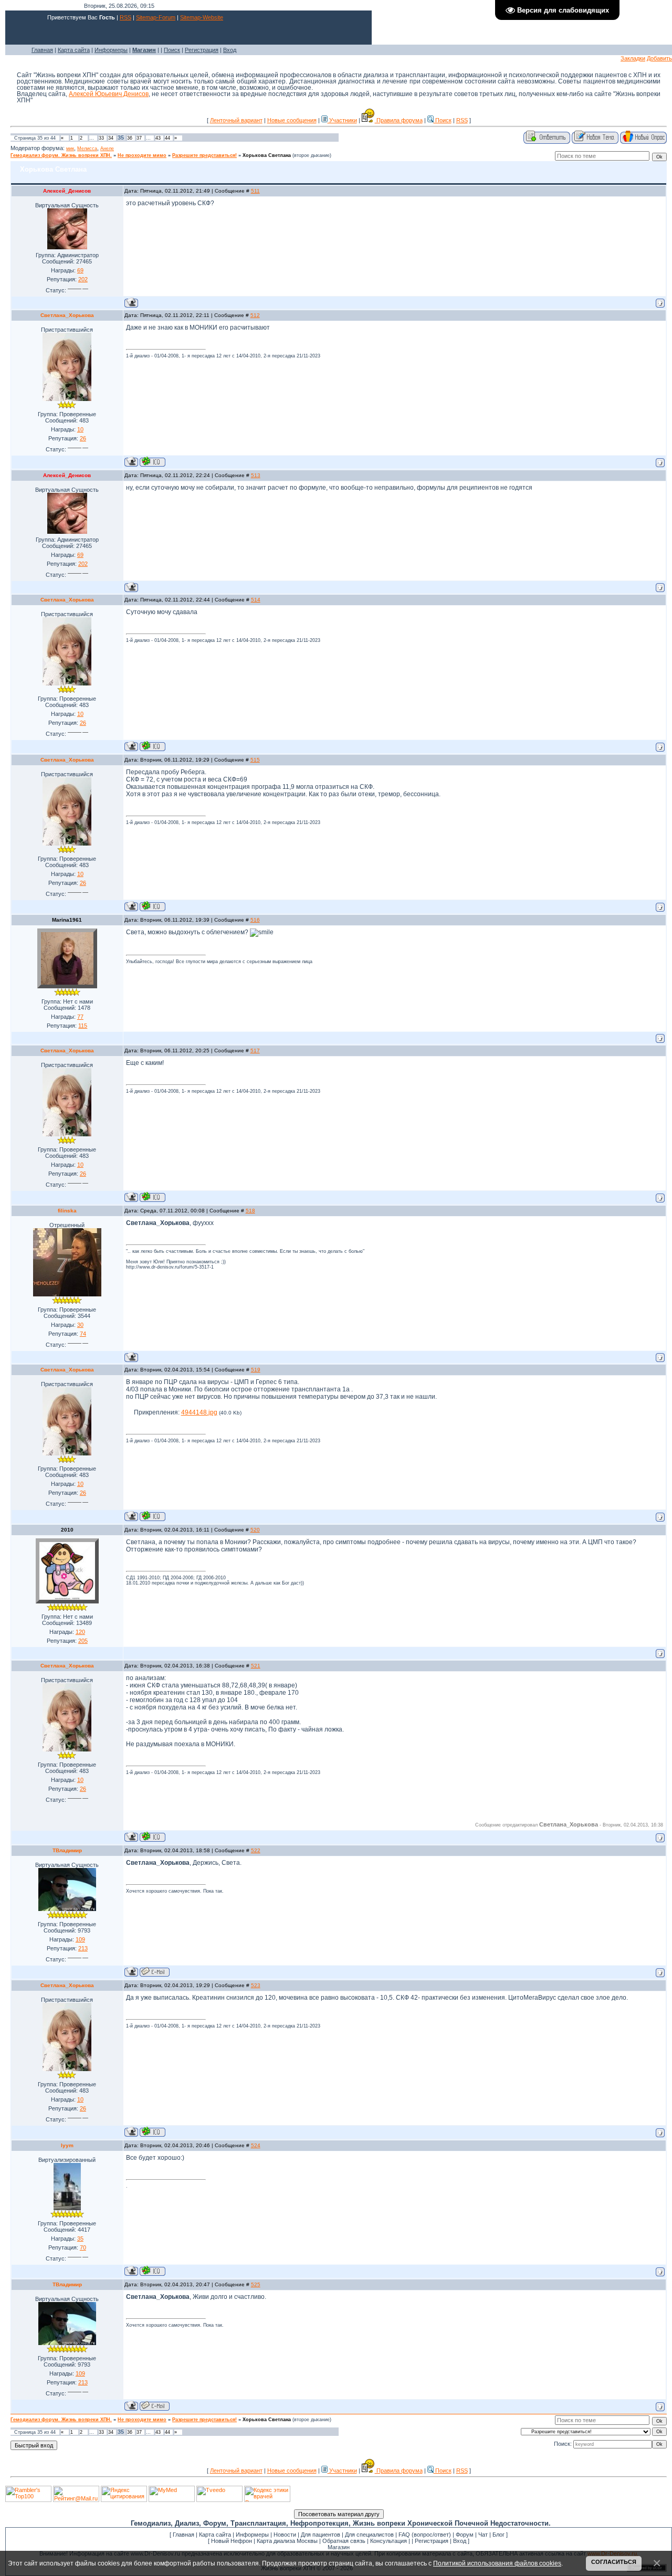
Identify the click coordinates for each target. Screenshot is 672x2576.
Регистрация (202, 50)
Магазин (339, 2547)
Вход (230, 50)
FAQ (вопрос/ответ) (425, 2535)
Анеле (107, 149)
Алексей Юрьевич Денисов (109, 94)
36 (130, 138)
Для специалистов (369, 2535)
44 (167, 138)
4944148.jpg (199, 1412)
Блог (498, 2535)
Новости (285, 2535)
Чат (483, 2535)
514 (256, 600)
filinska (67, 1211)
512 (255, 315)
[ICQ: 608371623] (153, 2271)
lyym (67, 2145)
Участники (342, 120)
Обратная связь (344, 2541)
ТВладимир (67, 1850)
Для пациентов (321, 2535)
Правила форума (399, 120)
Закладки (633, 58)
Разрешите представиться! (204, 155)
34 (111, 138)
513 (256, 475)
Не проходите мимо (142, 155)
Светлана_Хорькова (67, 315)
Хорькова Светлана (267, 155)
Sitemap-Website (202, 17)
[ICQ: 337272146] (153, 462)
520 (255, 1530)
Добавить (659, 58)
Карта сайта (74, 50)
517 (255, 1051)
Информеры (111, 50)
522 (256, 1850)
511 (255, 191)
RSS (125, 17)
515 (255, 760)
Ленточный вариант (236, 120)
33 (101, 138)
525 (256, 2284)
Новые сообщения (292, 120)
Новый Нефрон (232, 2541)
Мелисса (87, 149)
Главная (42, 50)
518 (250, 1211)
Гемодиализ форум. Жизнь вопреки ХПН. (61, 155)
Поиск (172, 50)
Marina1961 (67, 920)
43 (158, 138)
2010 (67, 1530)
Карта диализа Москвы (287, 2541)
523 (256, 1985)
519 (256, 1370)
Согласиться (614, 2562)
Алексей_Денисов (67, 191)
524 (256, 2145)
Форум (465, 2535)
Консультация (388, 2541)
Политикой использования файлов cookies (497, 2563)
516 (255, 920)
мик (70, 149)
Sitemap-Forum (156, 17)
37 (139, 138)
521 (256, 1666)
